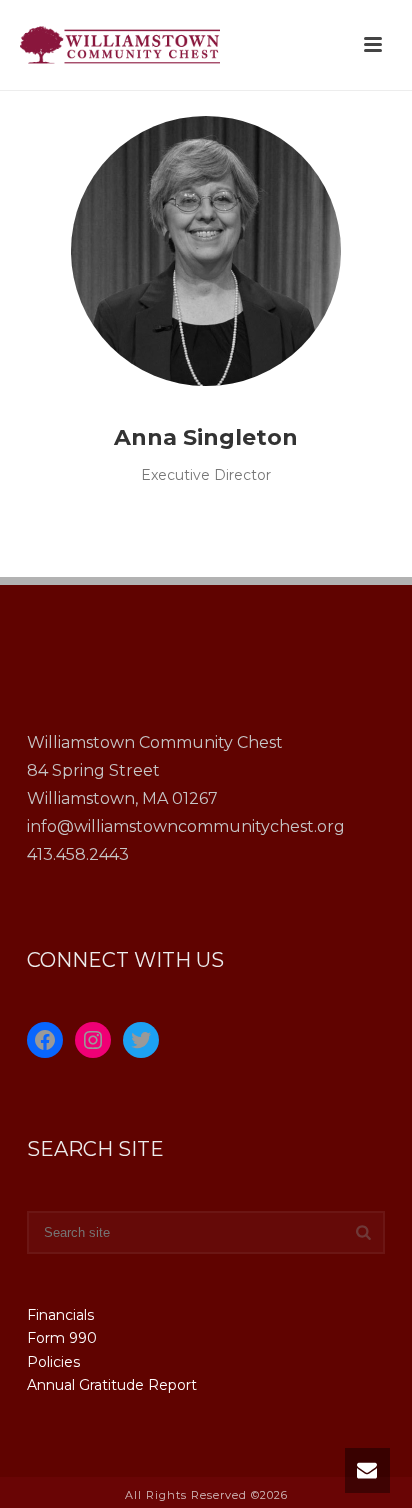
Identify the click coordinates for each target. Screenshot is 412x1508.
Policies (53, 1362)
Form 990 (62, 1338)
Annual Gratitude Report (112, 1385)
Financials (60, 1315)
